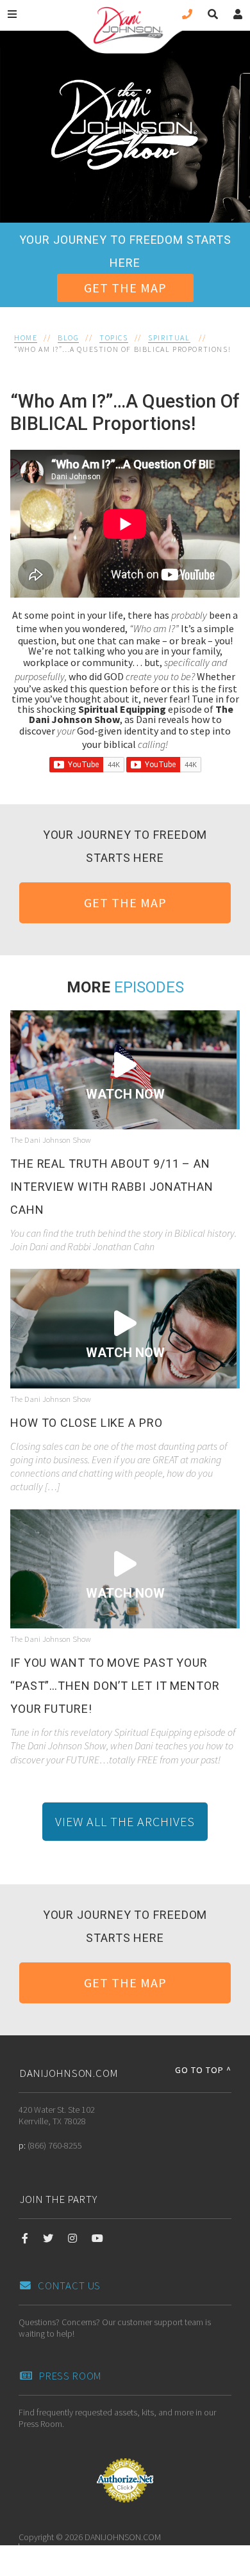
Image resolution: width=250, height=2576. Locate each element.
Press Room (71, 2376)
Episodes (149, 987)
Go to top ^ (203, 2070)
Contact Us (69, 2286)
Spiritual (169, 338)
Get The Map (125, 288)
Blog (68, 338)
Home (26, 338)
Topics (114, 338)
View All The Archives (125, 1821)
